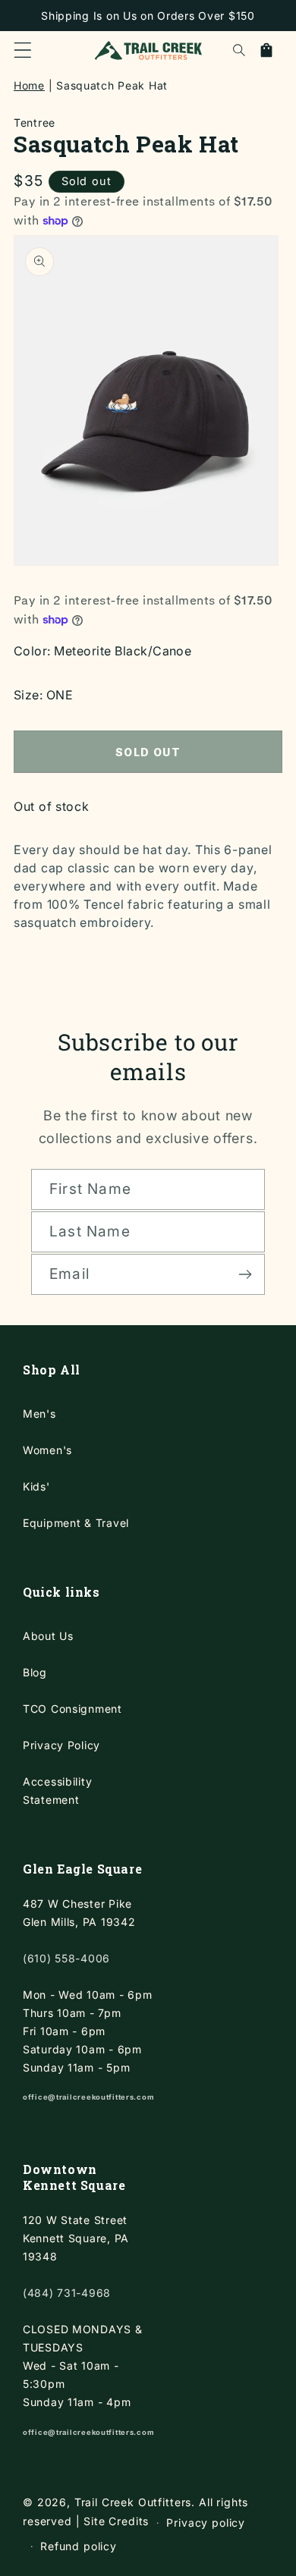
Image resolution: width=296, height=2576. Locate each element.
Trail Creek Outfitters (133, 2502)
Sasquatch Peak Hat (112, 85)
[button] (23, 50)
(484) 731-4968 (67, 2293)
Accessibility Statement (57, 1791)
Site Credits (116, 2522)
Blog (35, 1672)
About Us (48, 1636)
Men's (39, 1414)
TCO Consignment (72, 1709)
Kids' (36, 1486)
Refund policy (79, 2546)
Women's (47, 1450)
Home (29, 85)
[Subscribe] (245, 1274)
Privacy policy (206, 2523)
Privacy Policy (61, 1745)
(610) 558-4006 (66, 1958)
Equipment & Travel (76, 1523)
